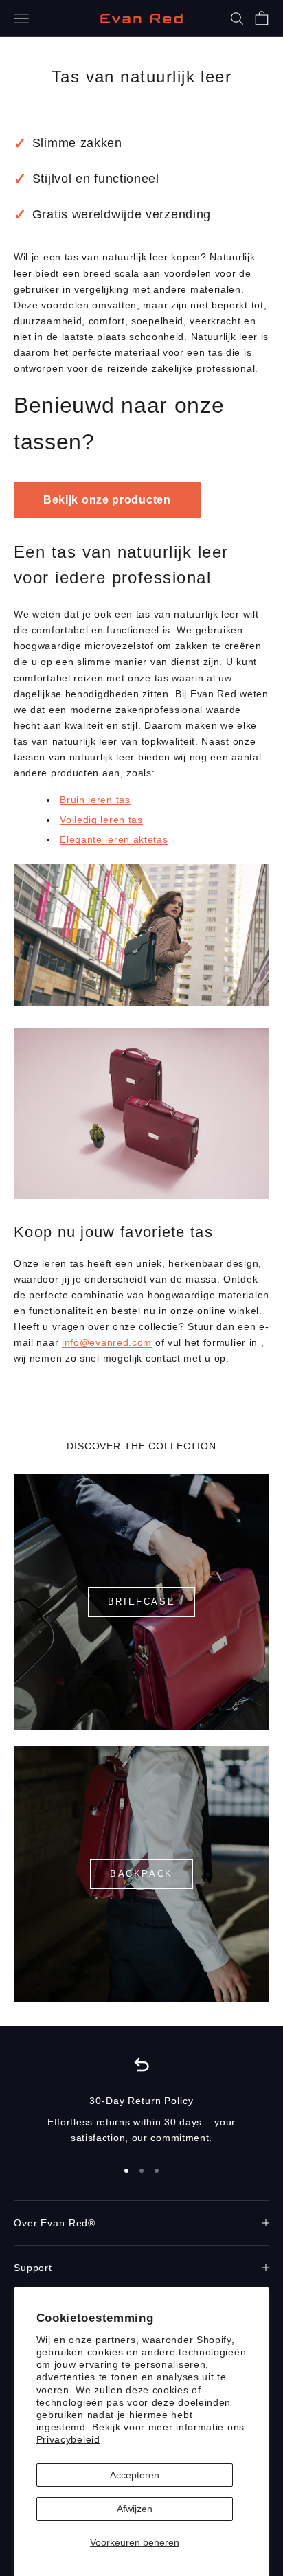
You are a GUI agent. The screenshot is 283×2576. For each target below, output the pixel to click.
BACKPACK (141, 1874)
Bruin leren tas (95, 800)
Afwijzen (135, 2509)
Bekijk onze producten (107, 500)
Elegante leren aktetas (114, 839)
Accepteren (135, 2475)
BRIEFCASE (141, 1602)
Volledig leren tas (101, 820)
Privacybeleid (68, 2439)
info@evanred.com (107, 1342)
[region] (141, 2100)
